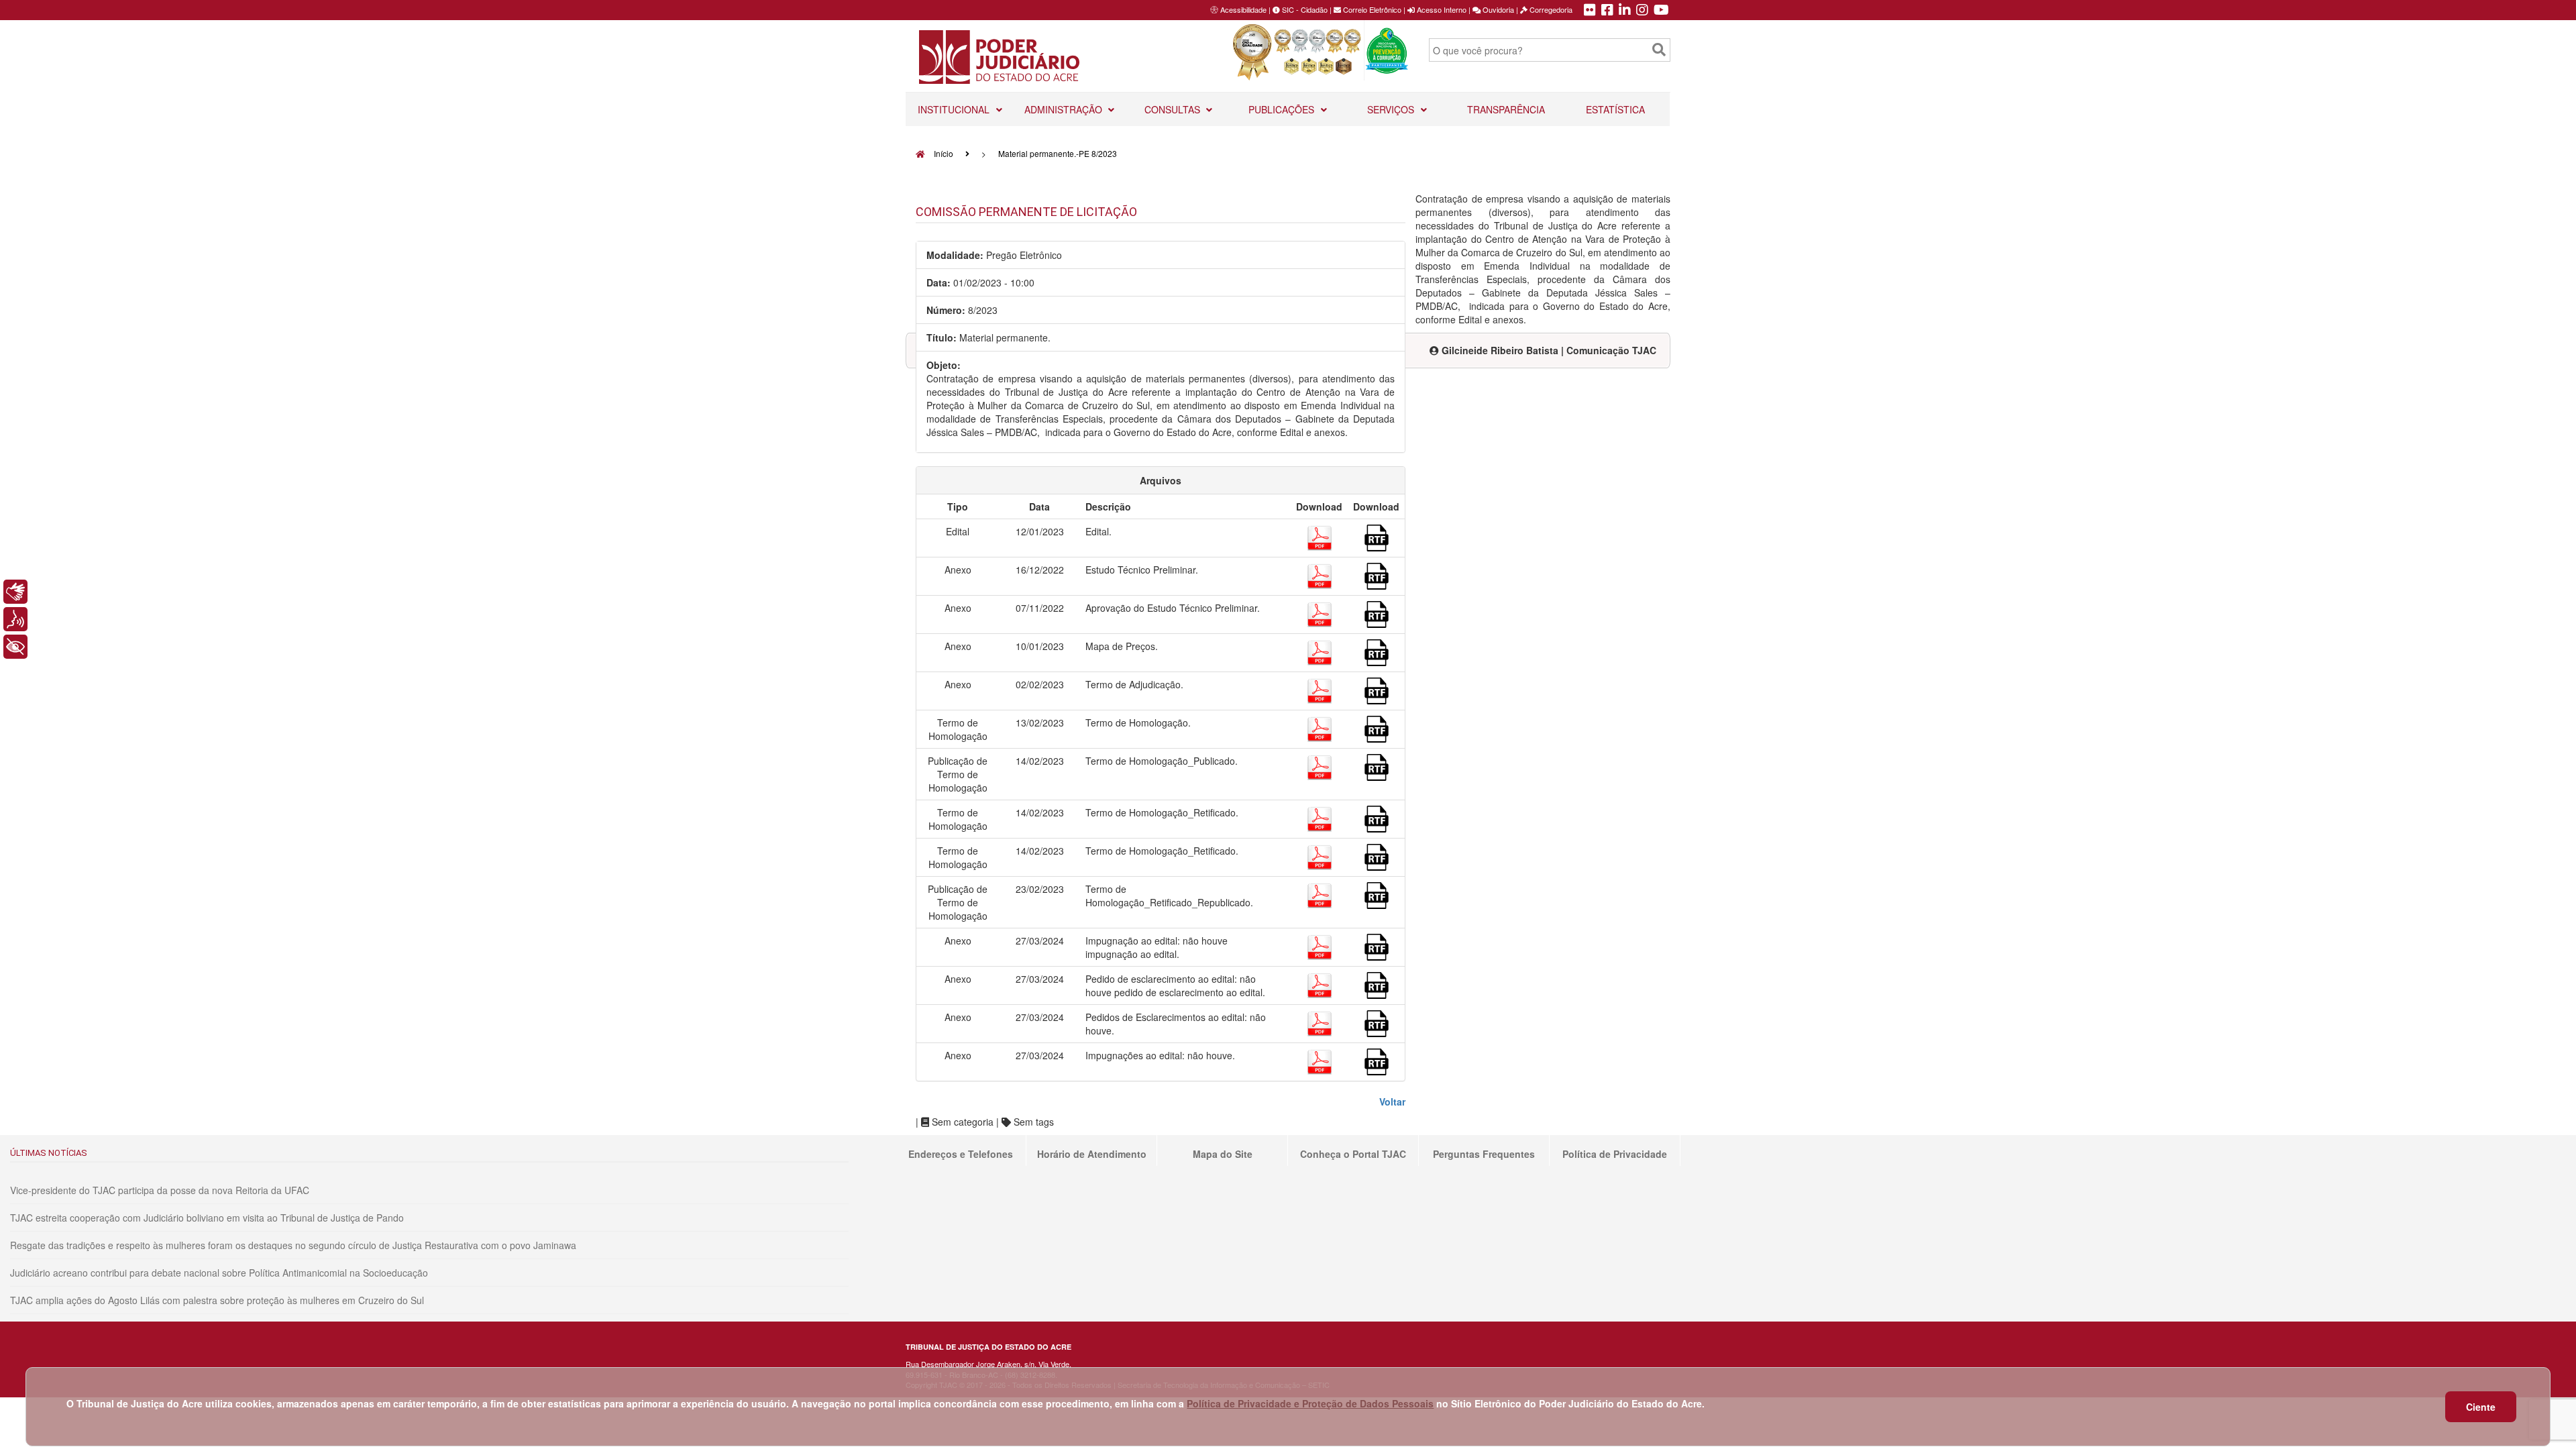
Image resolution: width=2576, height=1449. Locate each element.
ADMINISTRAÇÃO (1065, 109)
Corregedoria (1550, 9)
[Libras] (15, 592)
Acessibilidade (1243, 9)
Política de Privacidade (1615, 1154)
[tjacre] (1625, 11)
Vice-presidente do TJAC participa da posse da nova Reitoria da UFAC (160, 1190)
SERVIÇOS (1392, 109)
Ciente (2481, 1407)
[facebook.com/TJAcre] (1607, 11)
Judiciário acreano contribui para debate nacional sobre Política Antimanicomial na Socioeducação (219, 1273)
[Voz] (15, 619)
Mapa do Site (1223, 1154)
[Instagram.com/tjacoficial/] (1642, 11)
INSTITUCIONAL (955, 109)
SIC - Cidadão (1304, 9)
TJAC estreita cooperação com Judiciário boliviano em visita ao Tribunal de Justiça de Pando (207, 1218)
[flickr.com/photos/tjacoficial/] (1590, 11)
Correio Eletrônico (1371, 9)
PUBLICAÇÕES (1283, 109)
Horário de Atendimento (1092, 1154)
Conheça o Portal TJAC (1353, 1154)
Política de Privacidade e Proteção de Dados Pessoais (1310, 1403)
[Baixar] (1320, 536)
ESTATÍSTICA (1615, 109)
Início (943, 153)
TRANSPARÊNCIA (1506, 109)
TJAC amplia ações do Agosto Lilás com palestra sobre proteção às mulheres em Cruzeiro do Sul (217, 1300)
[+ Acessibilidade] (15, 647)
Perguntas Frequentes (1484, 1154)
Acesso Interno (1441, 9)
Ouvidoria (1497, 9)
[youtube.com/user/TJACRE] (1661, 11)
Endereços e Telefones (961, 1154)
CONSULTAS (1174, 109)
